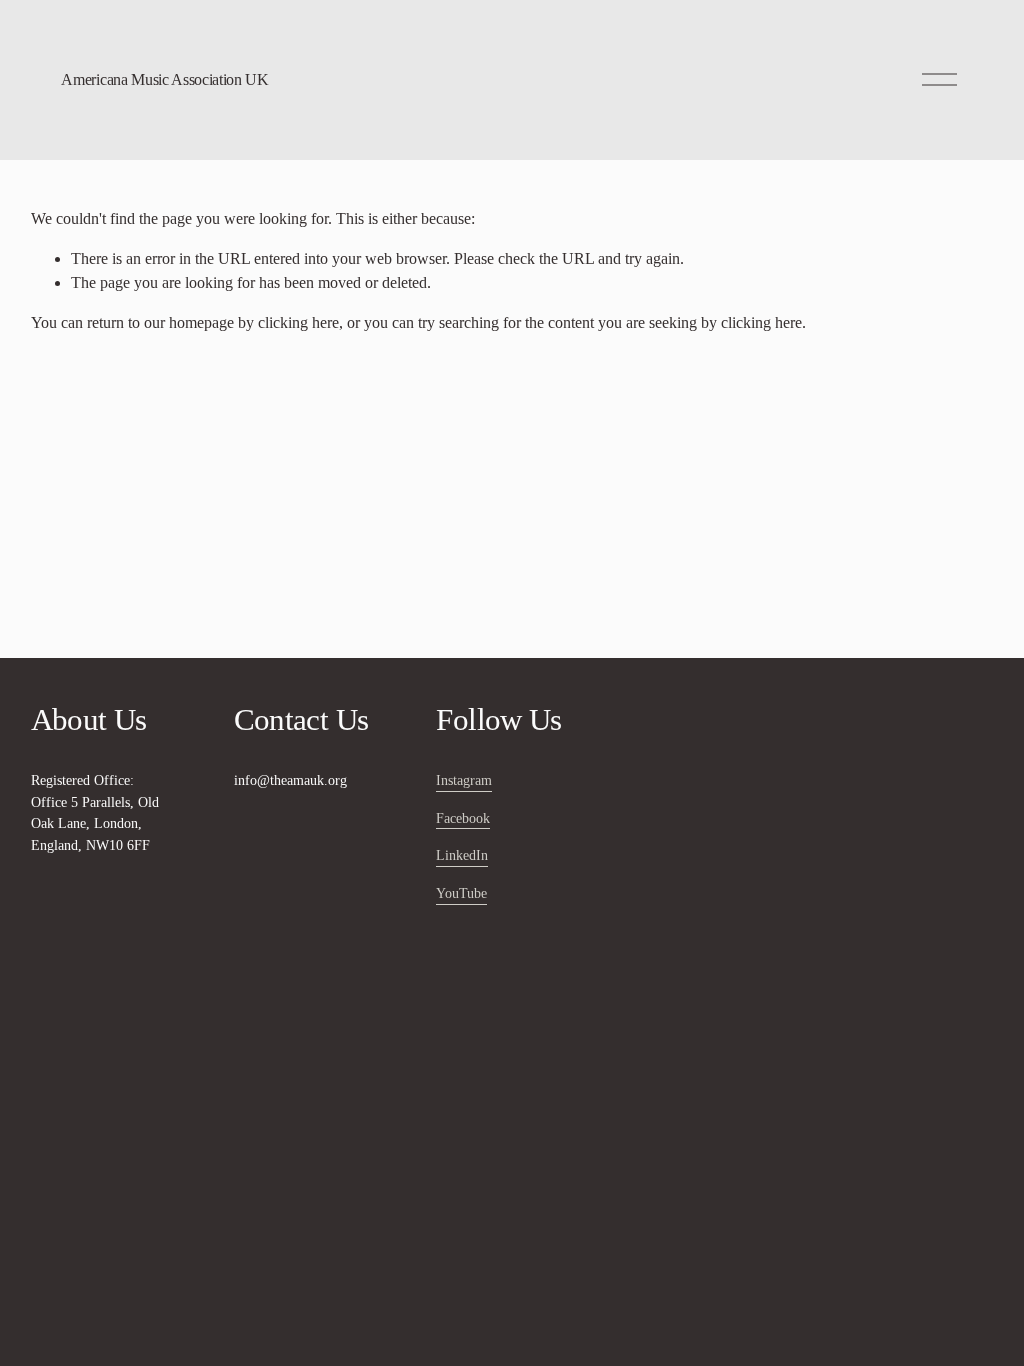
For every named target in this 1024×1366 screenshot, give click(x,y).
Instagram (464, 780)
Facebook (463, 818)
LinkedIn (462, 855)
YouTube (461, 893)
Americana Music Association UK (164, 79)
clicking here (298, 322)
